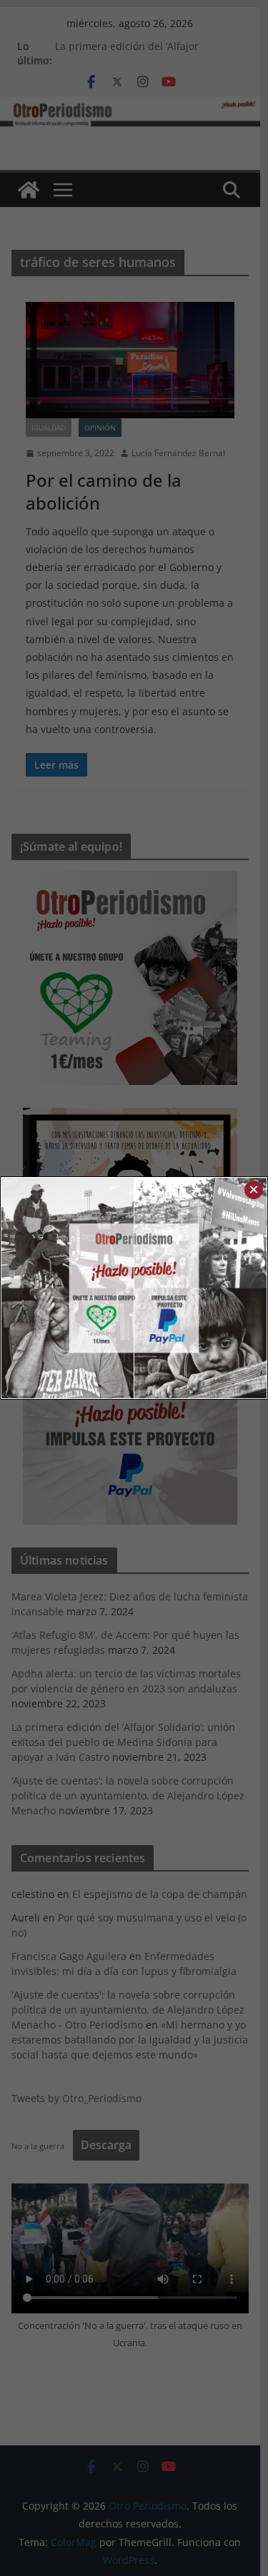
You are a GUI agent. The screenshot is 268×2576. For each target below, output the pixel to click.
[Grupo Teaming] (68, 1288)
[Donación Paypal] (201, 1288)
